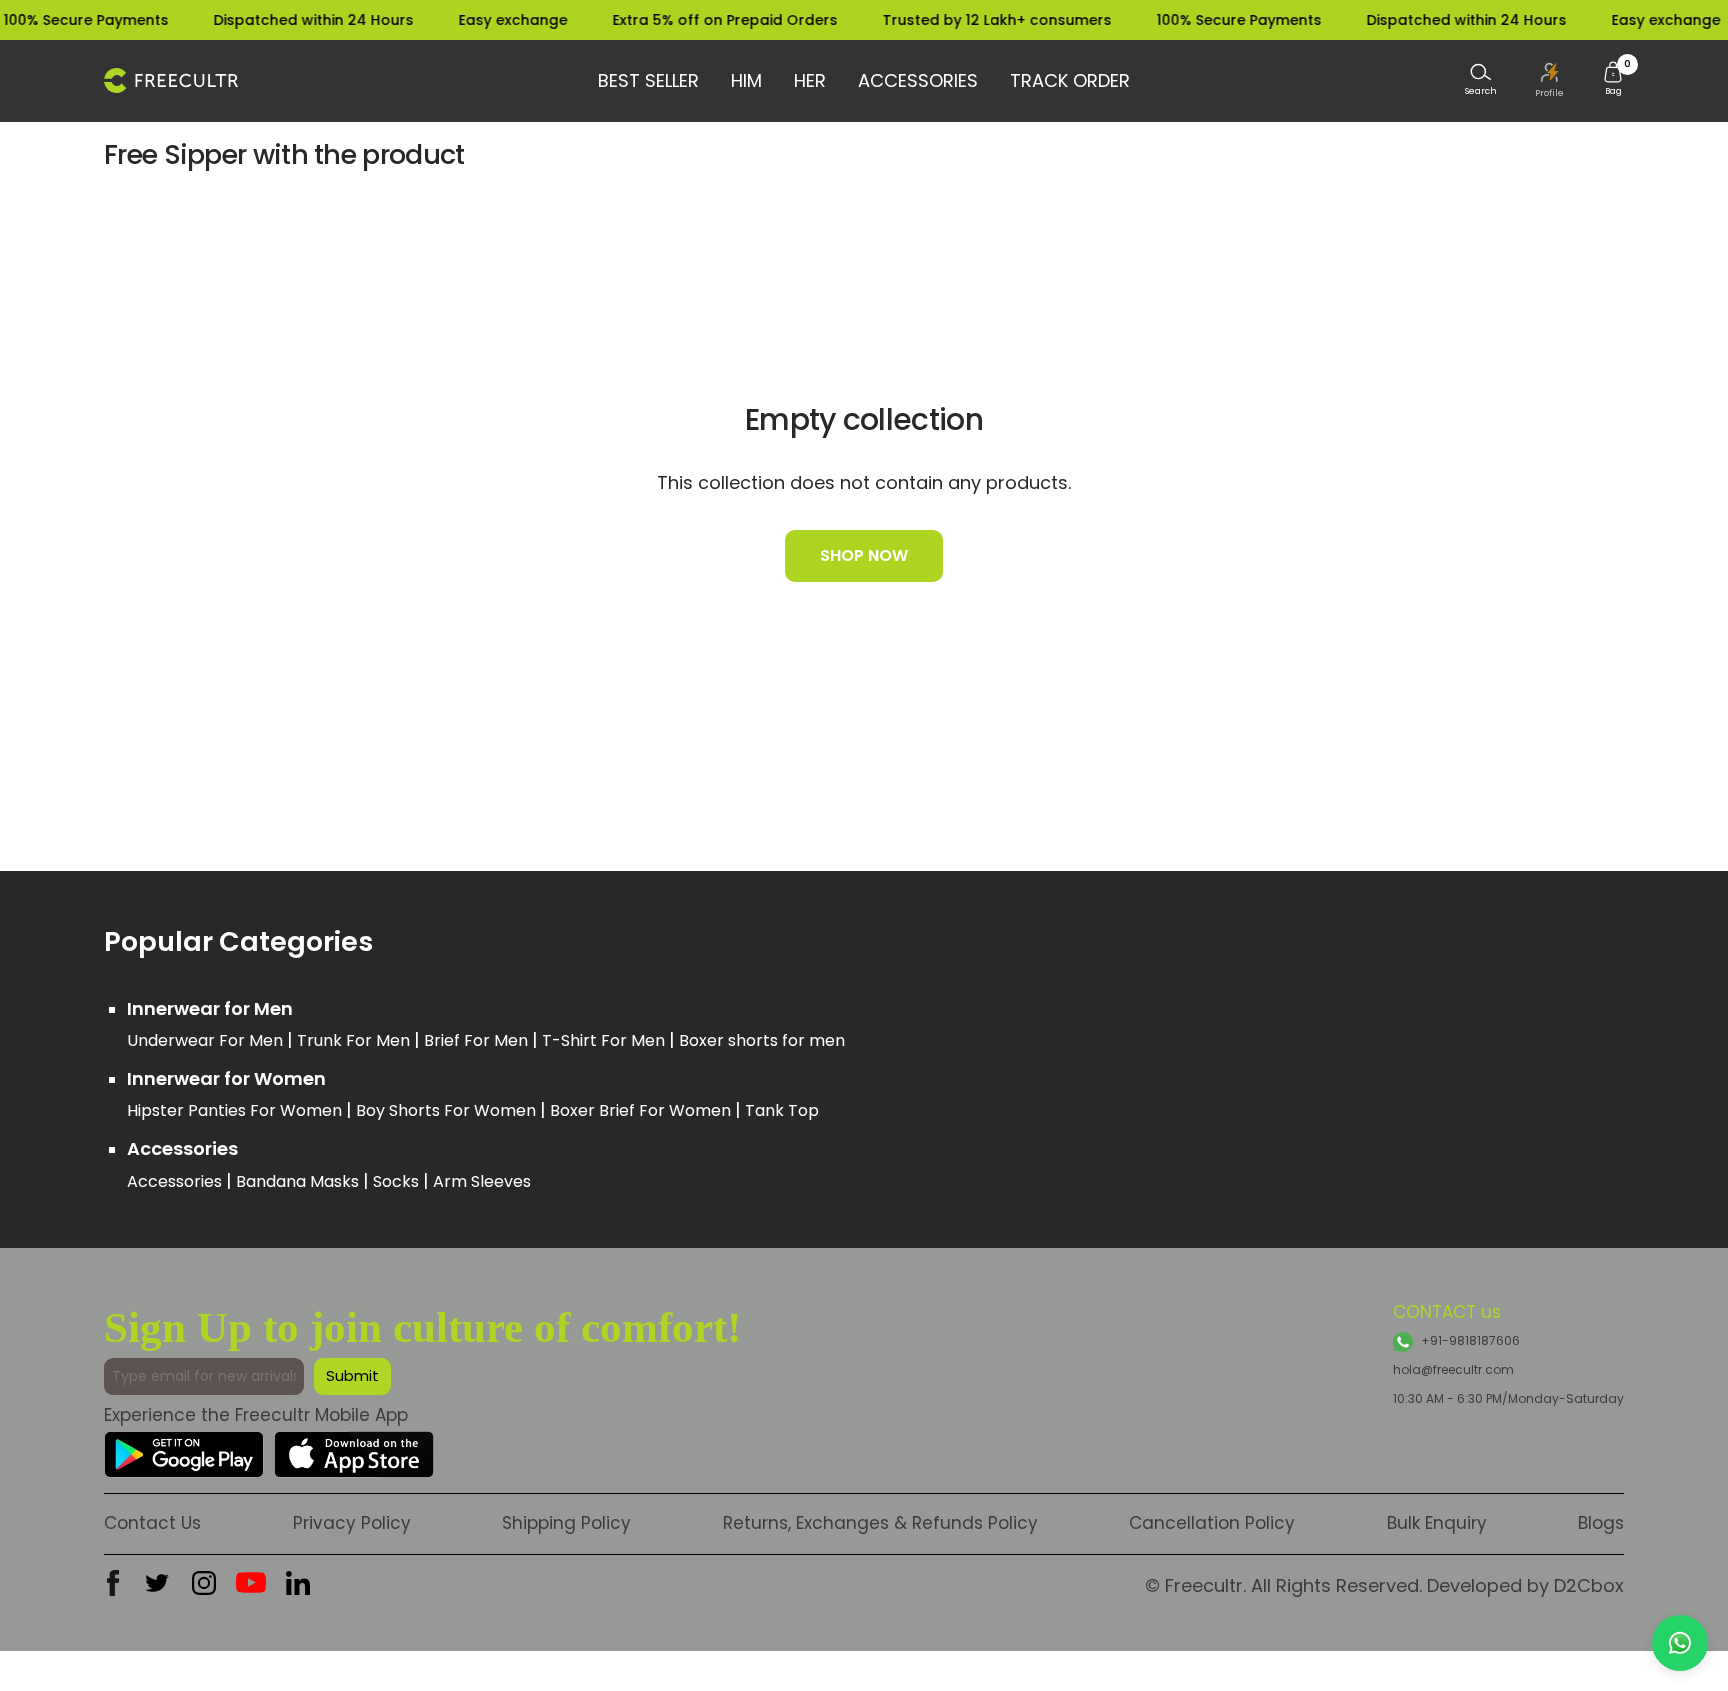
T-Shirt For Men (605, 1040)
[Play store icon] (184, 1446)
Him (746, 80)
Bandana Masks (299, 1181)
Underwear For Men (207, 1040)
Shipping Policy (566, 1523)
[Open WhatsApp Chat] (1680, 1643)
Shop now (864, 555)
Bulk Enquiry (1437, 1523)
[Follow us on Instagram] (204, 1583)
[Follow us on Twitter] (157, 1583)
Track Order (1070, 80)
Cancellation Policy (1212, 1523)
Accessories (918, 80)
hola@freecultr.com (1453, 1369)
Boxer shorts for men (762, 1040)
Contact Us (152, 1523)
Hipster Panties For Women (236, 1110)
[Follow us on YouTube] (251, 1583)
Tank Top (782, 1110)
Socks (398, 1181)
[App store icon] (354, 1446)
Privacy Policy (352, 1523)
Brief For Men (478, 1040)
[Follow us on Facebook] (113, 1583)
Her (810, 80)
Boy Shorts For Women (448, 1110)
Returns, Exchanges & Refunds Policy (880, 1523)
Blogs (1601, 1523)
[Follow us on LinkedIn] (298, 1583)
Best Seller (648, 80)
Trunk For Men (355, 1040)
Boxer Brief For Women (642, 1110)
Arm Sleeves (482, 1181)
